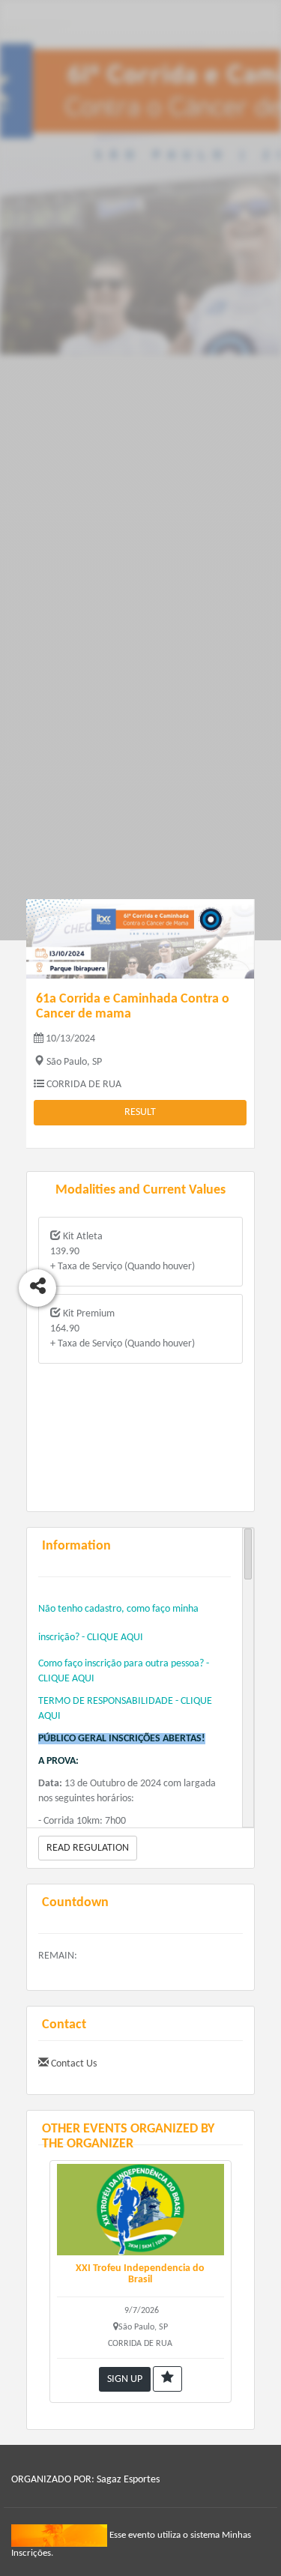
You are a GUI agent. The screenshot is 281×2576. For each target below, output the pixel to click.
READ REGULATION (88, 1848)
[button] (167, 2379)
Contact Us (73, 2064)
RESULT (140, 1112)
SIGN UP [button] (125, 2379)
